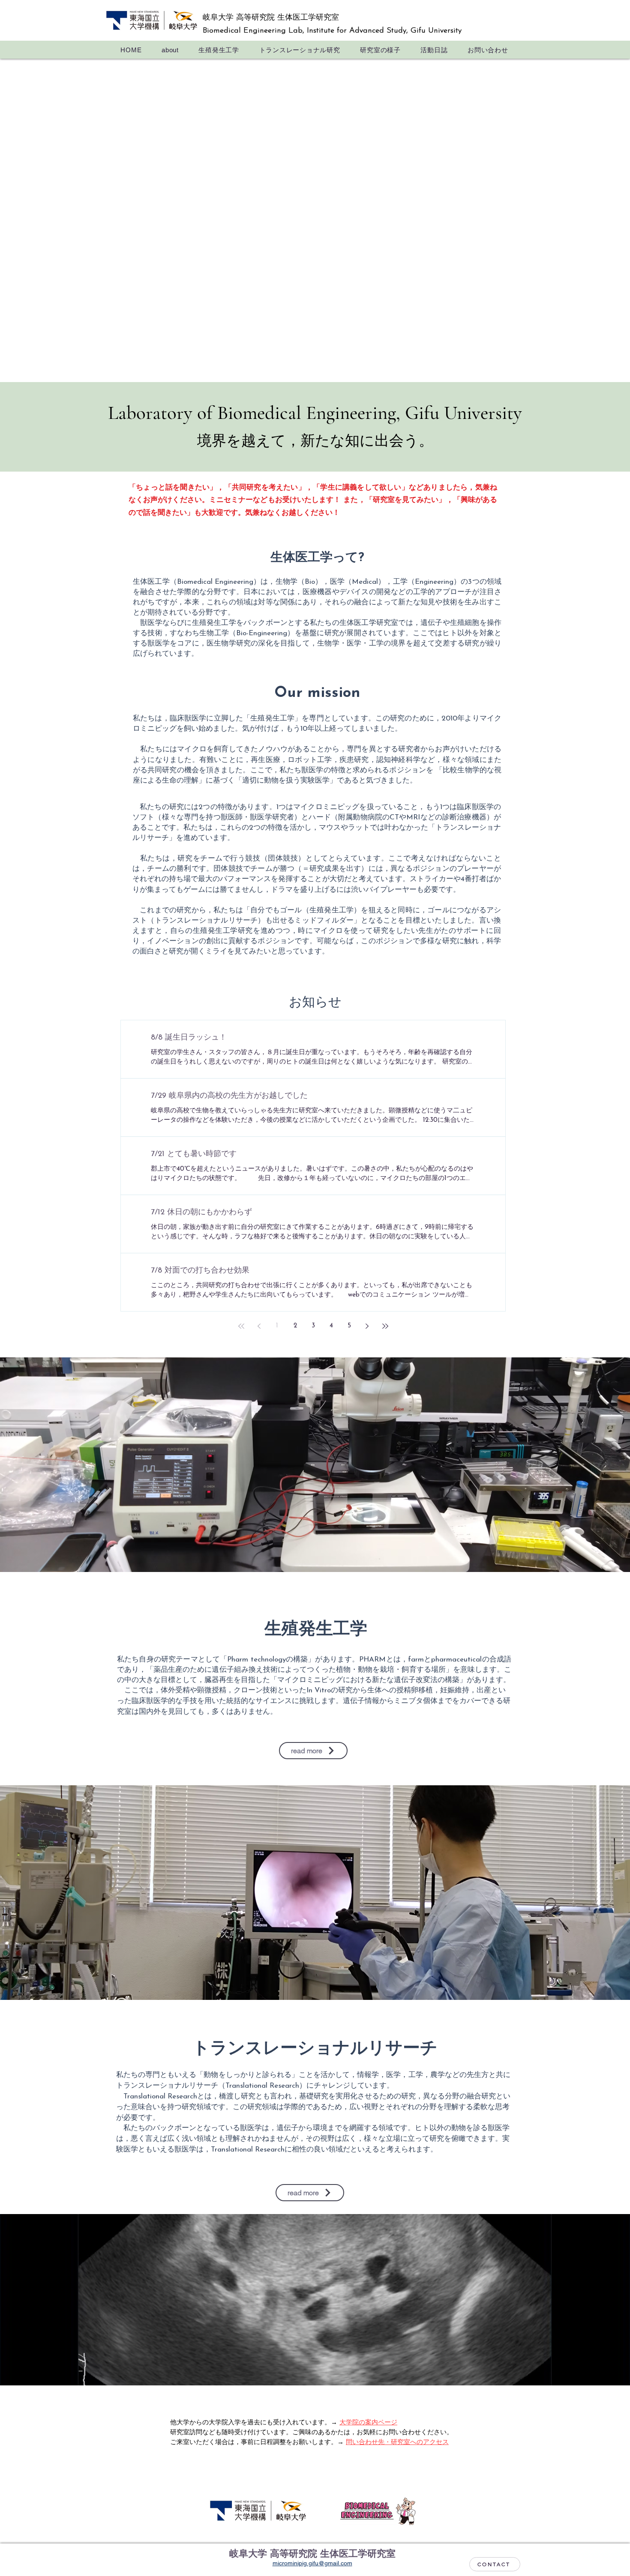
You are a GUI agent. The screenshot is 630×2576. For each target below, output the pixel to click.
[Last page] (385, 1326)
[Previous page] (259, 1326)
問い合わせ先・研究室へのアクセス (397, 2443)
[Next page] (367, 1326)
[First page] (241, 1326)
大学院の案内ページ (368, 2423)
